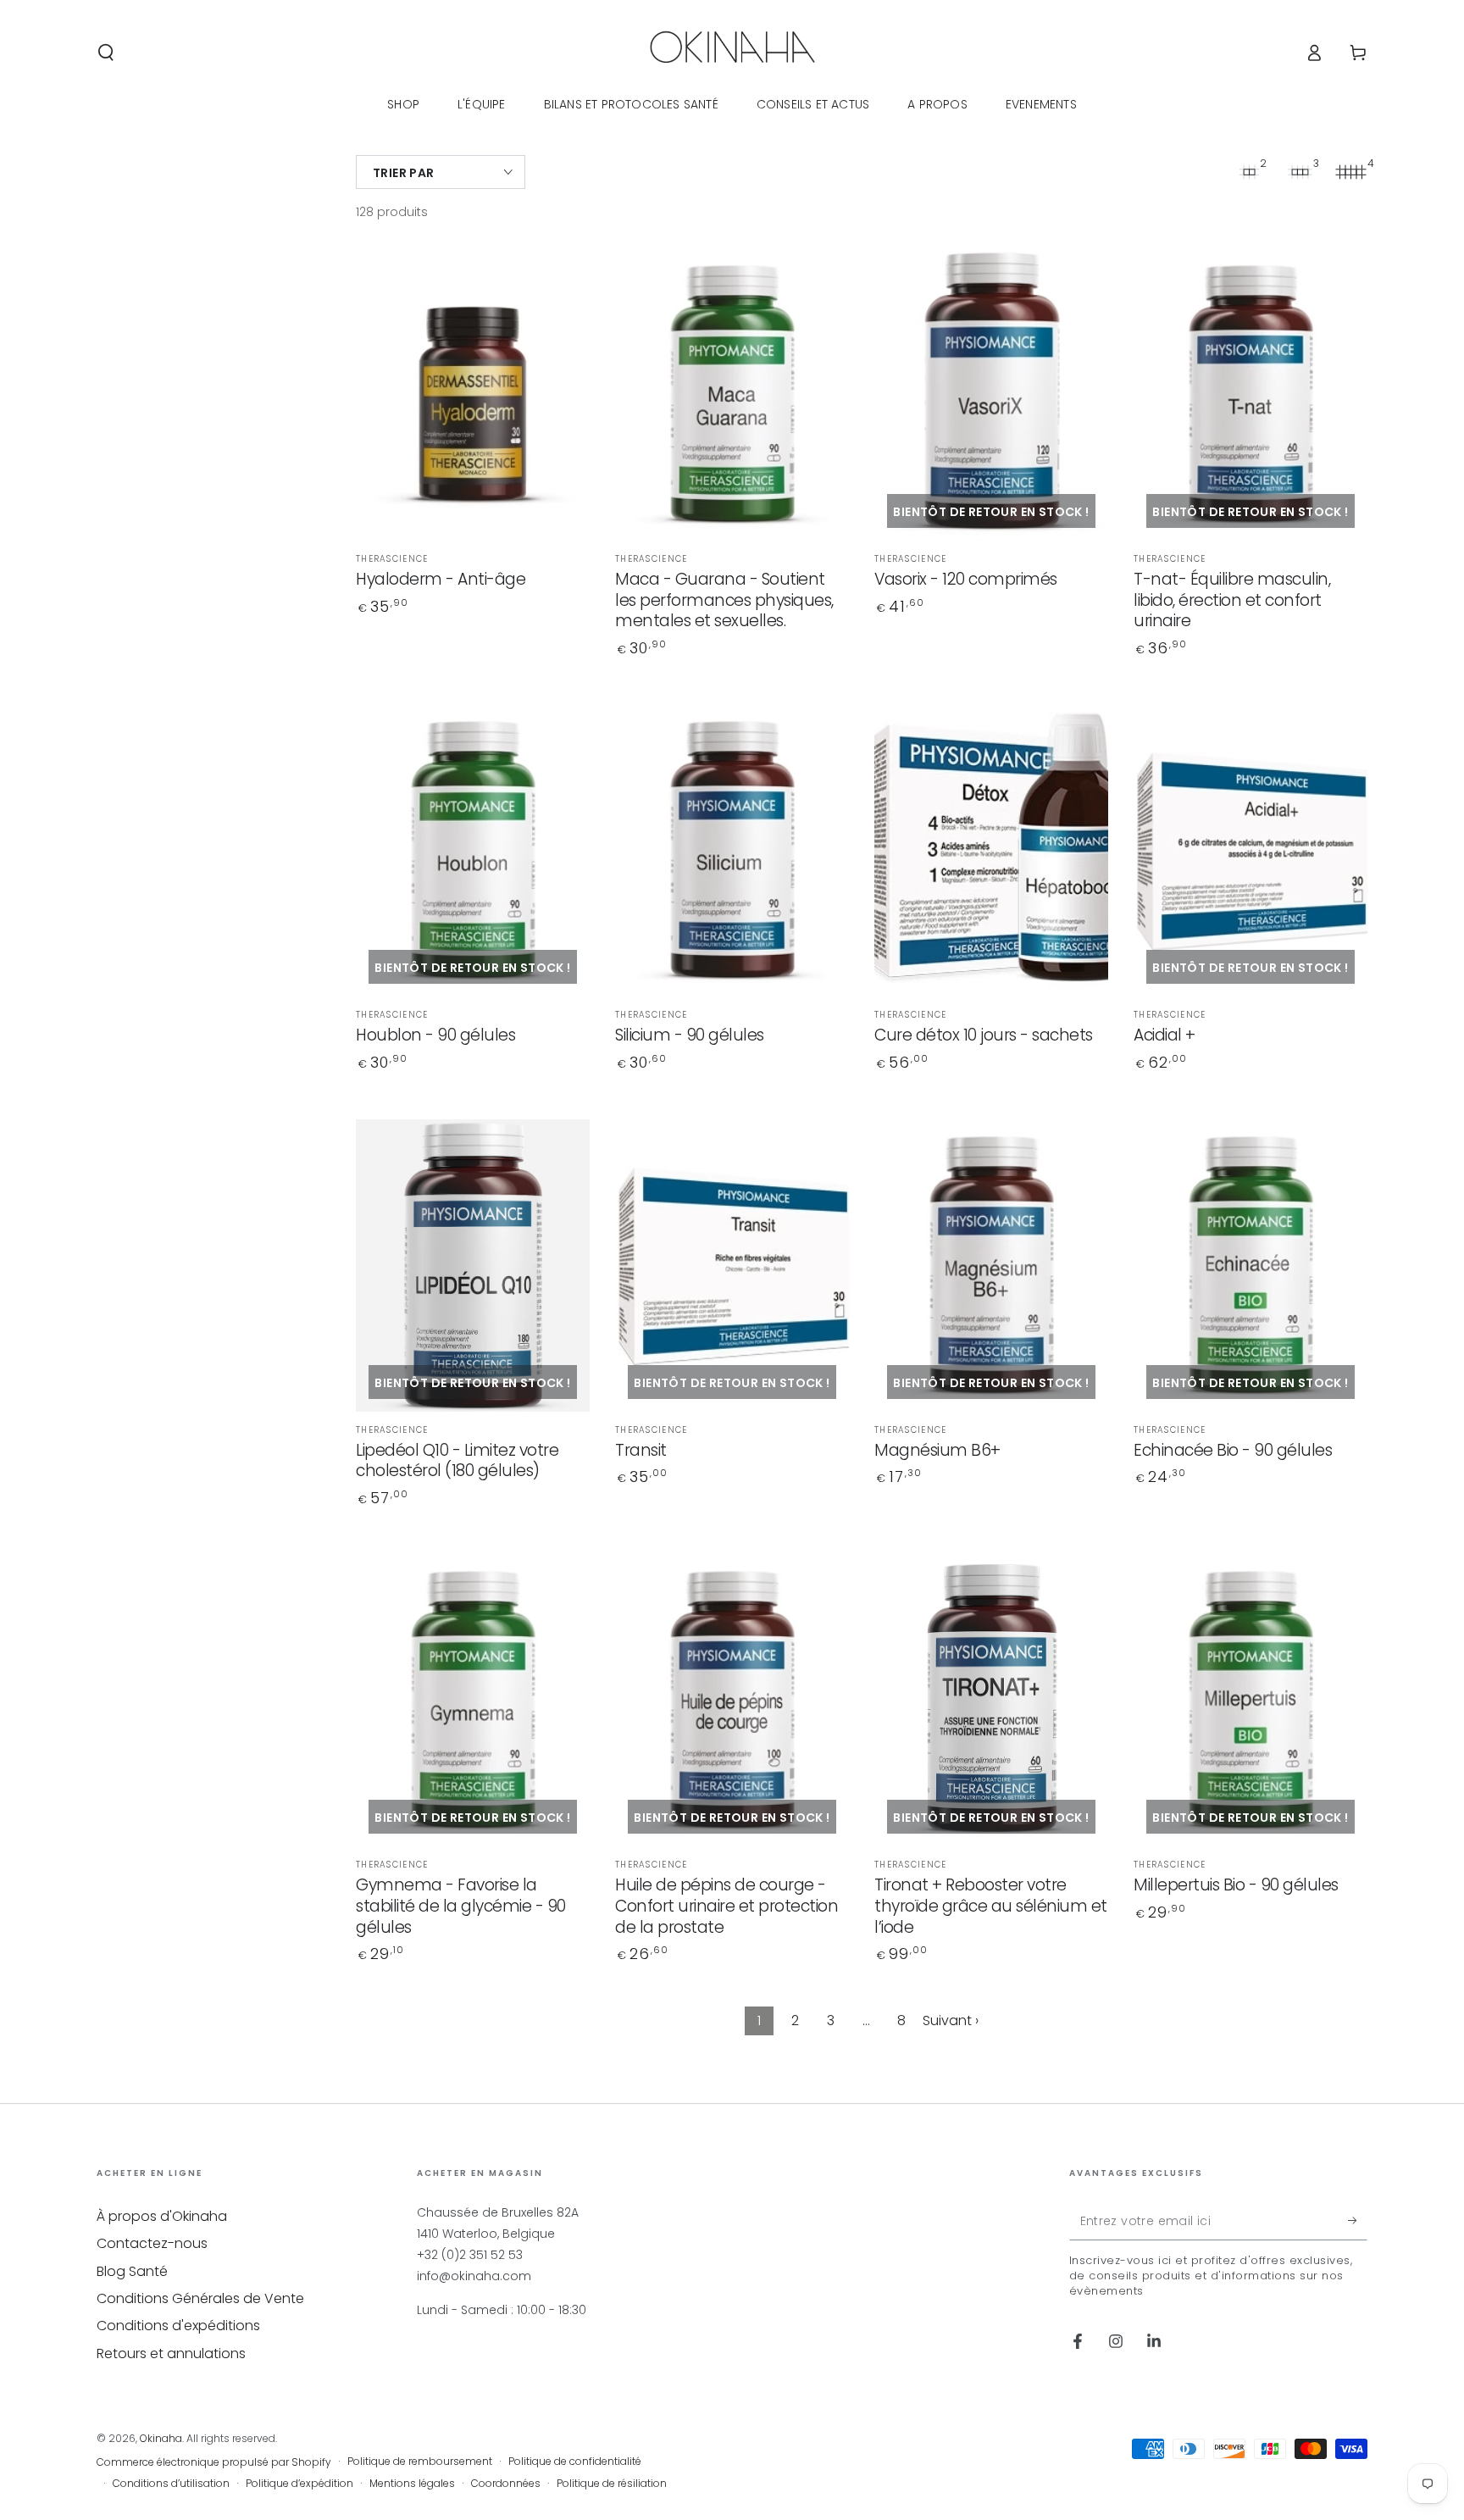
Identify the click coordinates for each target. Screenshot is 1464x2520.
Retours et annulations (171, 2353)
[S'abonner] (1358, 2221)
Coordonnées (506, 2484)
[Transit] (732, 1266)
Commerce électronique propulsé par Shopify (214, 2462)
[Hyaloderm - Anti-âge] (473, 394)
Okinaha (161, 2438)
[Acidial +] (1250, 850)
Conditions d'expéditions (178, 2326)
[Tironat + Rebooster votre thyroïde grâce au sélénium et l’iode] (991, 1700)
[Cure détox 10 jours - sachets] (991, 850)
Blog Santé (132, 2271)
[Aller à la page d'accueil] (732, 53)
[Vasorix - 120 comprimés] (991, 394)
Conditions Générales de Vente (200, 2298)
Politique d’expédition (299, 2484)
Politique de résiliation (612, 2484)
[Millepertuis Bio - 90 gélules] (1250, 1700)
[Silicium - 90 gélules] (732, 850)
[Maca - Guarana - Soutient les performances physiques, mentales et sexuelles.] (732, 394)
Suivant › (951, 2020)
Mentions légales (412, 2484)
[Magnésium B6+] (991, 1266)
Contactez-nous (152, 2243)
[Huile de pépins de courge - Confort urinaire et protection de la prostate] (732, 1700)
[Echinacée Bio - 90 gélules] (1250, 1266)
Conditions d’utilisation (171, 2484)
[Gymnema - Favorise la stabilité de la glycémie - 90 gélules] (473, 1700)
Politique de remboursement (420, 2462)
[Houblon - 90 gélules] (473, 850)
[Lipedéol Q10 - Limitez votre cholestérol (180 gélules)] (473, 1266)
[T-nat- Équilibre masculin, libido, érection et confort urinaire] (1250, 394)
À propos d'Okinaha (162, 2216)
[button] (106, 53)
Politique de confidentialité (575, 2462)
